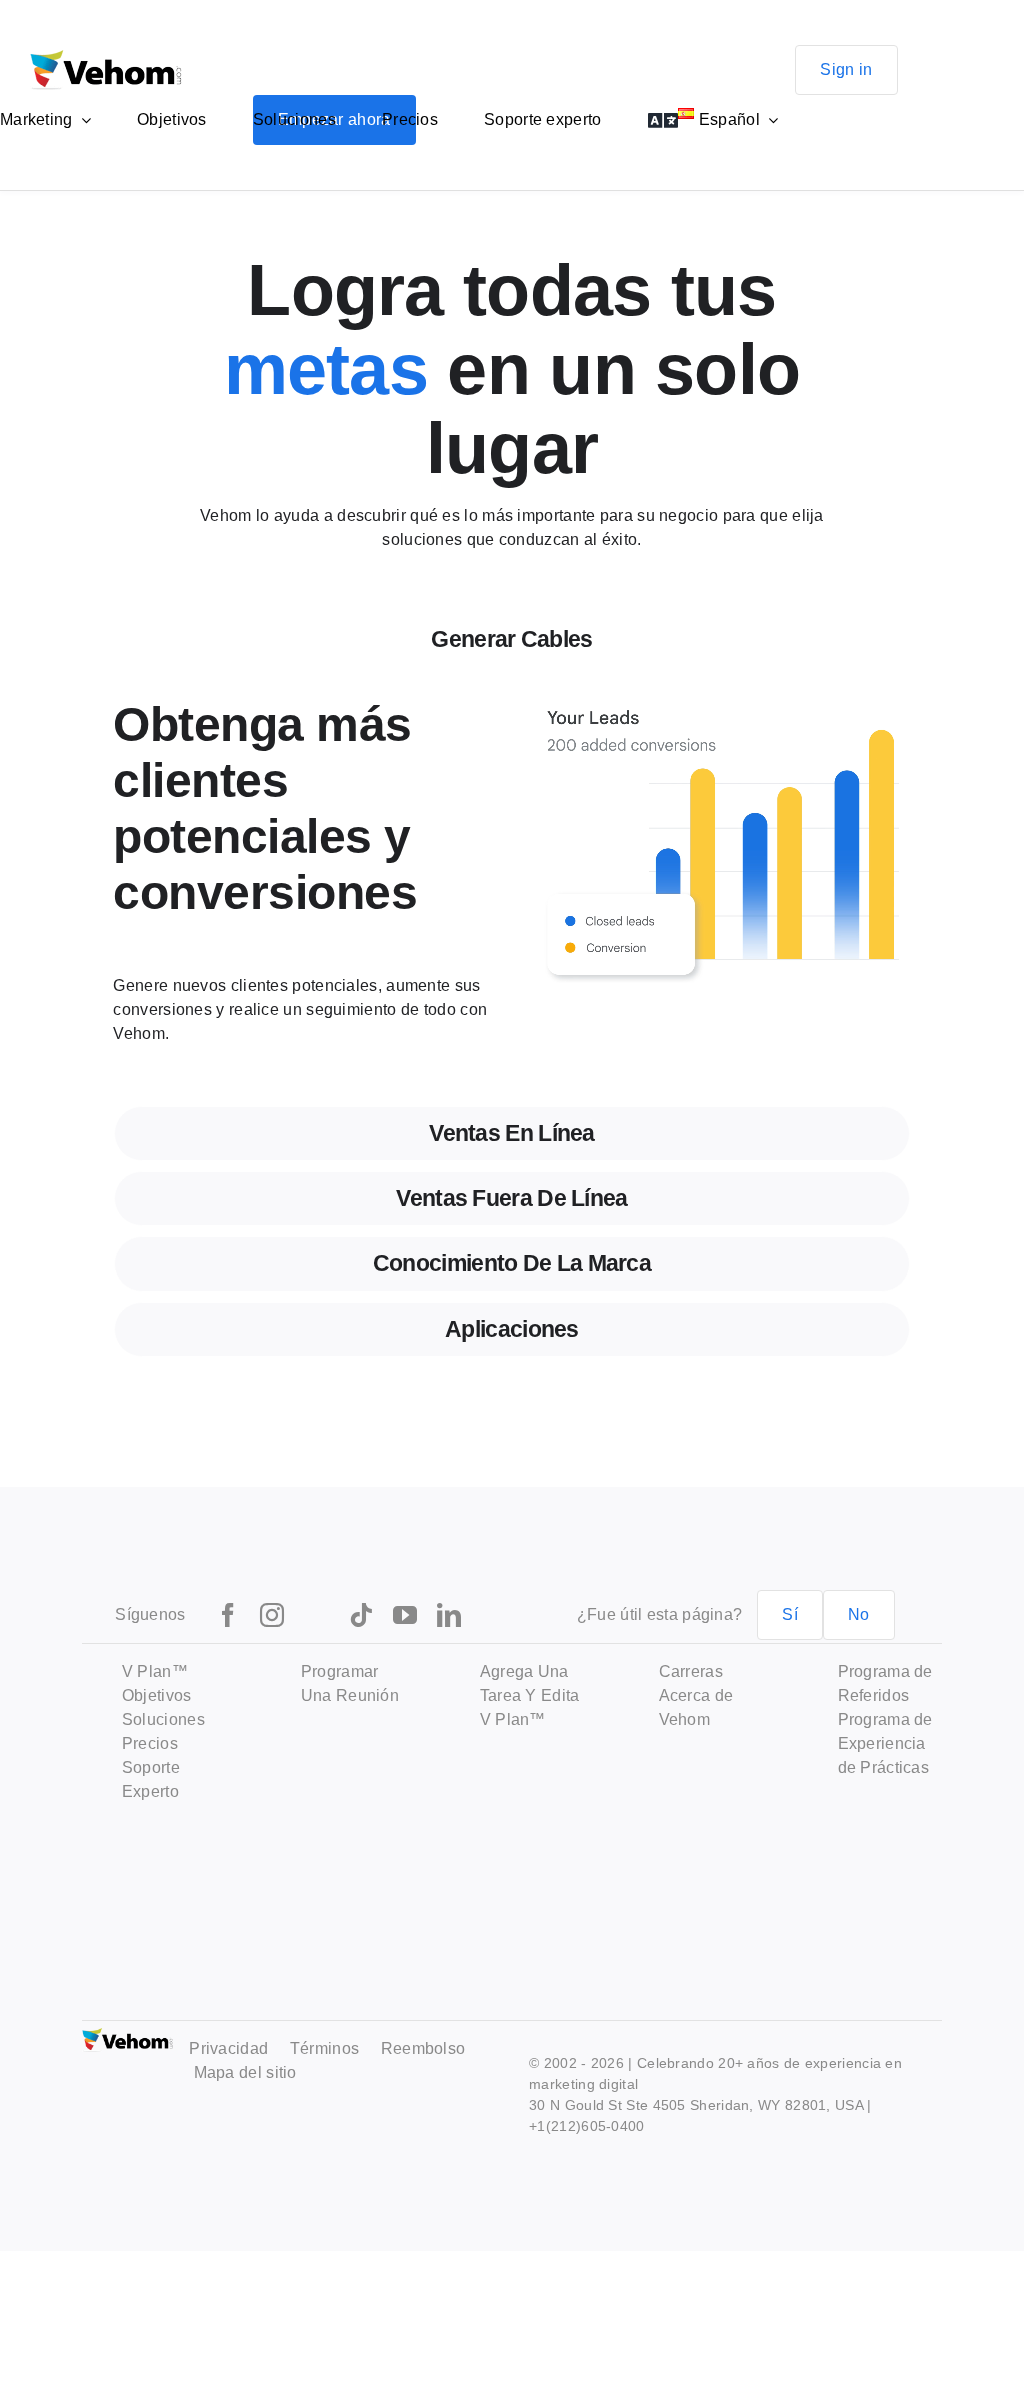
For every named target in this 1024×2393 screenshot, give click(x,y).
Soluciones (163, 1719)
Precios (150, 1743)
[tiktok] (361, 1615)
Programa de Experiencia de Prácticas (885, 1743)
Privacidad (228, 2048)
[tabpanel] (512, 891)
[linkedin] (449, 1615)
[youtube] (405, 1615)
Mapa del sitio (245, 2072)
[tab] (512, 639)
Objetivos (157, 1695)
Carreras (691, 1671)
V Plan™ (155, 1671)
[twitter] (316, 1615)
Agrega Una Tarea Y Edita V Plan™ (530, 1695)
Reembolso (423, 2048)
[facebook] (228, 1615)
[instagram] (272, 1615)
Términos (324, 2048)
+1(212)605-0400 (587, 2126)
